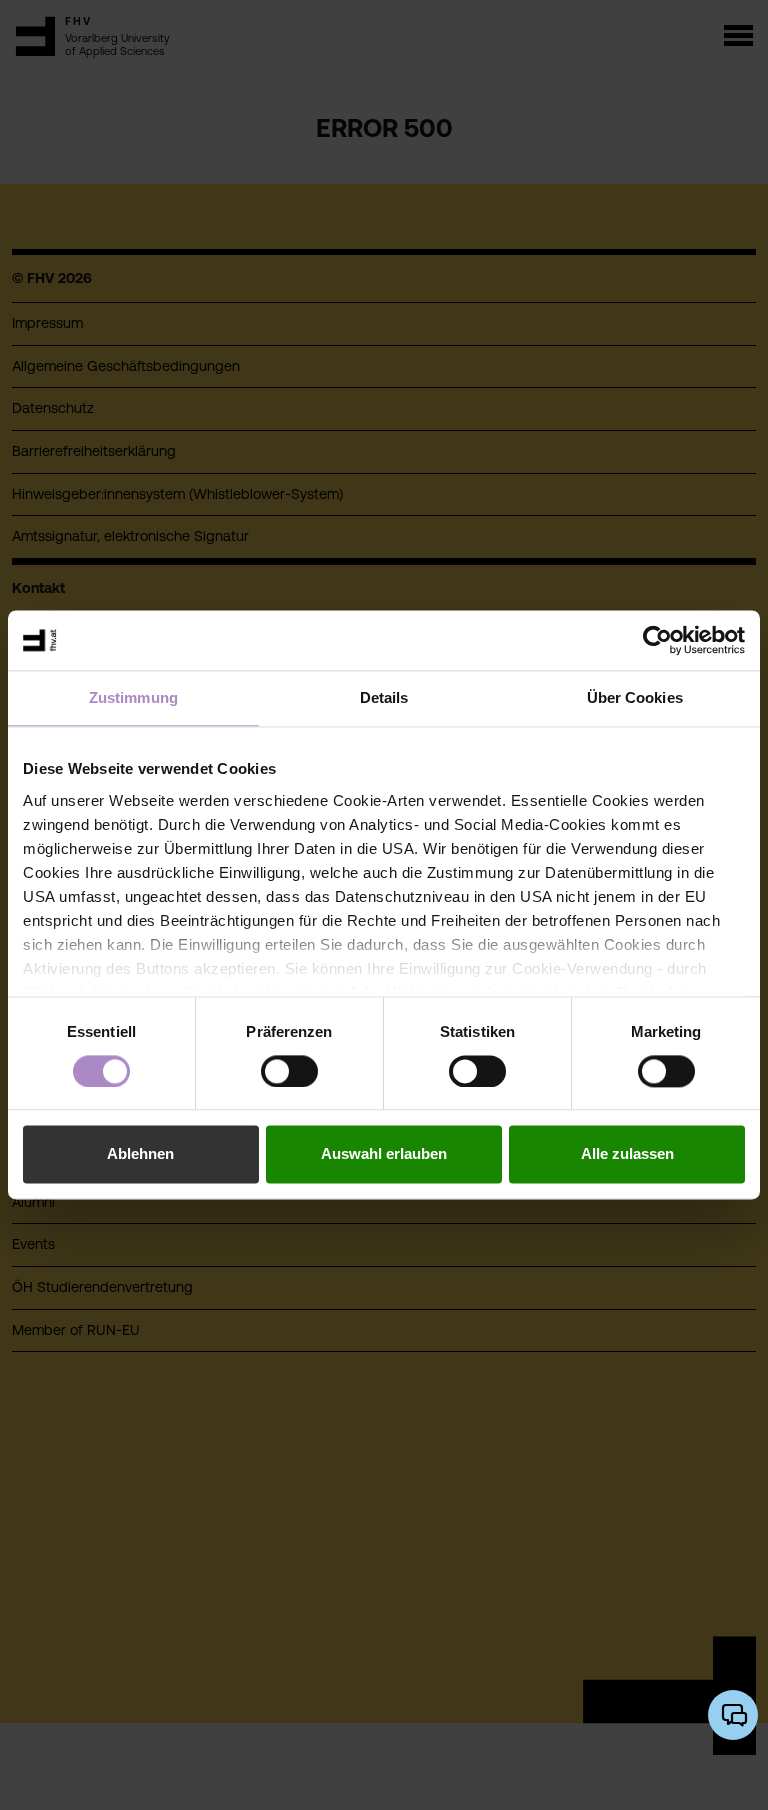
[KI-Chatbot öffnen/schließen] (733, 1715)
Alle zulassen (627, 1154)
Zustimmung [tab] (133, 697)
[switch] (289, 1071)
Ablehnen (140, 1154)
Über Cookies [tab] (635, 697)
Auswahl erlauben (384, 1154)
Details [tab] (384, 697)
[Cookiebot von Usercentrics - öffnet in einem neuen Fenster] (657, 640)
